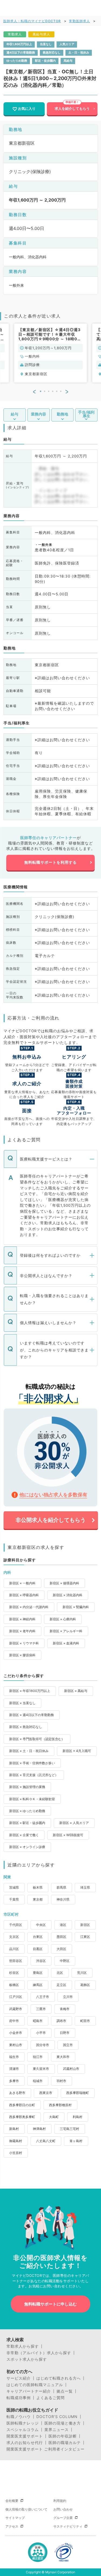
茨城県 (14, 1887)
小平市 (41, 2033)
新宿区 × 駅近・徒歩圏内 (27, 1823)
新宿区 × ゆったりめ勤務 (27, 1811)
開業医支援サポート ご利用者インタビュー (46, 2449)
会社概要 (12, 2501)
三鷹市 (41, 2009)
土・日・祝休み (79, 53)
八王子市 (43, 1997)
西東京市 (46, 2093)
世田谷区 (16, 1961)
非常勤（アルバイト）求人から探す (39, 2353)
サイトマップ (15, 2518)
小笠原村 (16, 2153)
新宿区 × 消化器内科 (68, 1595)
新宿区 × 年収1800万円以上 (30, 1691)
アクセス (12, 2526)
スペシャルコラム (23, 2430)
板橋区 (14, 1985)
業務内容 (39, 414)
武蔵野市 (16, 2009)
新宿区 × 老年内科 (22, 1631)
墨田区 (61, 1937)
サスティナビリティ (68, 2526)
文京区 (14, 1937)
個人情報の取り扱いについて (26, 2509)
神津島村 (39, 2129)
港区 (63, 1925)
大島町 (54, 2117)
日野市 (65, 2033)
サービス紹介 (19, 2378)
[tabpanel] (51, 353)
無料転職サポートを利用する (50, 862)
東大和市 (63, 2057)
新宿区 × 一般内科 (22, 1583)
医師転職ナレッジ (23, 2423)
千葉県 (14, 1899)
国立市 (68, 2045)
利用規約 (60, 2501)
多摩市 (14, 2081)
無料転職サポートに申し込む (50, 2304)
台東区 (38, 1937)
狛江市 (38, 2057)
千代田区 (16, 1925)
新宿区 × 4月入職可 (77, 1751)
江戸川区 (16, 1997)
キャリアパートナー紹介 (29, 2391)
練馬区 (38, 1985)
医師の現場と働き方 (63, 2423)
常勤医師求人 (79, 21)
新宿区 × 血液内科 (66, 1643)
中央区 (41, 1925)
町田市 (85, 2021)
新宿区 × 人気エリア (74, 1823)
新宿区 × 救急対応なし (26, 1727)
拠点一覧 (65, 2391)
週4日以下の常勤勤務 (21, 53)
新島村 (14, 2129)
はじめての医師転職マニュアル (35, 2385)
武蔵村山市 (71, 2069)
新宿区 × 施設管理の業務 (27, 1787)
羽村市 (61, 2081)
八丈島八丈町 (46, 2141)
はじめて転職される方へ (59, 2378)
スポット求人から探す (27, 2359)
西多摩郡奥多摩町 (22, 2117)
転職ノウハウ (19, 2417)
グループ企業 (63, 2518)
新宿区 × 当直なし (22, 1703)
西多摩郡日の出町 (22, 2105)
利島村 (78, 2117)
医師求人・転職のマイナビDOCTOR (32, 21)
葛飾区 (85, 1985)
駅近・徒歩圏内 (45, 61)
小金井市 (16, 2033)
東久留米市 (41, 2069)
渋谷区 (41, 1961)
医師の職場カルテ (65, 2443)
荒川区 (82, 1973)
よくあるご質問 (50, 2398)
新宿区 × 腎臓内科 (76, 1607)
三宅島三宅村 (69, 2129)
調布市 (61, 2021)
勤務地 (62, 414)
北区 (60, 1973)
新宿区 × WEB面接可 (68, 1835)
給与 (15, 414)
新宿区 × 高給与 (76, 1691)
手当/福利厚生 (86, 414)
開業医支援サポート (25, 2436)
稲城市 (38, 2081)
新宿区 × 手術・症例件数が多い (32, 1763)
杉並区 (14, 1973)
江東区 (85, 1937)
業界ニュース (57, 2430)
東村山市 (16, 2045)
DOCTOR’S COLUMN (57, 2417)
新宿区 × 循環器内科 (64, 1583)
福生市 (14, 2057)
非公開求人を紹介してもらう (51, 1520)
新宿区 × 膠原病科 (22, 1655)
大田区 (61, 1949)
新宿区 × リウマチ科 (24, 1643)
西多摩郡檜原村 (60, 2105)
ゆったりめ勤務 (17, 61)
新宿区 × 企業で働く (24, 1835)
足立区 (61, 1985)
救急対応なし (52, 53)
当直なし (46, 44)
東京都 (38, 1899)
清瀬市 (14, 2069)
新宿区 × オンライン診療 (27, 1847)
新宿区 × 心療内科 (63, 1619)
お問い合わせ (63, 2509)
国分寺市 (43, 2045)
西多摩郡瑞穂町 (78, 2093)
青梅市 (65, 2009)
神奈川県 (63, 1899)
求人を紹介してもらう (72, 109)
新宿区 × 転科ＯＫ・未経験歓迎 (32, 1799)
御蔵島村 (16, 2141)
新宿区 (85, 1925)
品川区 (14, 1949)
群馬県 (61, 1887)
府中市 (14, 2021)
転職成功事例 (19, 2398)
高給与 (68, 61)
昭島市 (38, 2021)
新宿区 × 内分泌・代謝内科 (29, 1607)
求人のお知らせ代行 (25, 2443)
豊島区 (38, 1973)
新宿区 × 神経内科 (22, 1619)
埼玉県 (85, 1887)
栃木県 (38, 1887)
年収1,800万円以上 (19, 44)
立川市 (68, 1997)
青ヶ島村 (76, 2141)
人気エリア (67, 44)
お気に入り (27, 109)
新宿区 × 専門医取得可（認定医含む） (37, 1739)
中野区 (65, 1961)
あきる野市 (17, 2093)
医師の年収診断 (63, 2436)
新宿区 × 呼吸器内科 (24, 1595)
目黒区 (38, 1949)
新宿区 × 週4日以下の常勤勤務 (32, 1715)
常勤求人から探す (23, 2346)
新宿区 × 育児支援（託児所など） (34, 1775)
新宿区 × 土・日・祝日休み (29, 1751)
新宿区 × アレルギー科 (66, 1631)
